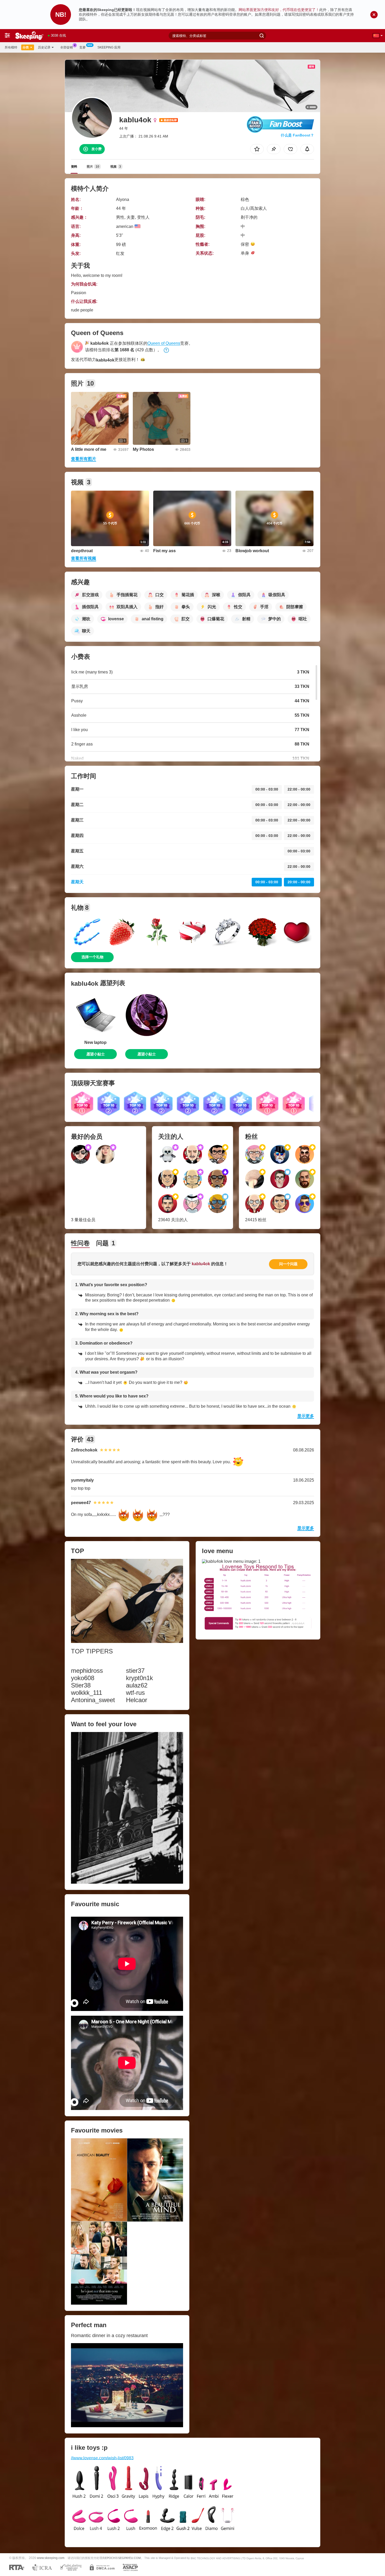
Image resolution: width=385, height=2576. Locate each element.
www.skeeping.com (51, 2558)
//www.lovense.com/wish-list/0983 (102, 2458)
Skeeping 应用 (109, 47)
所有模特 (11, 47)
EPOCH (110, 2558)
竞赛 (82, 47)
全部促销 (67, 47)
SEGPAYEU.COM (129, 2558)
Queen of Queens (164, 343)
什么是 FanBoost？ (297, 135)
